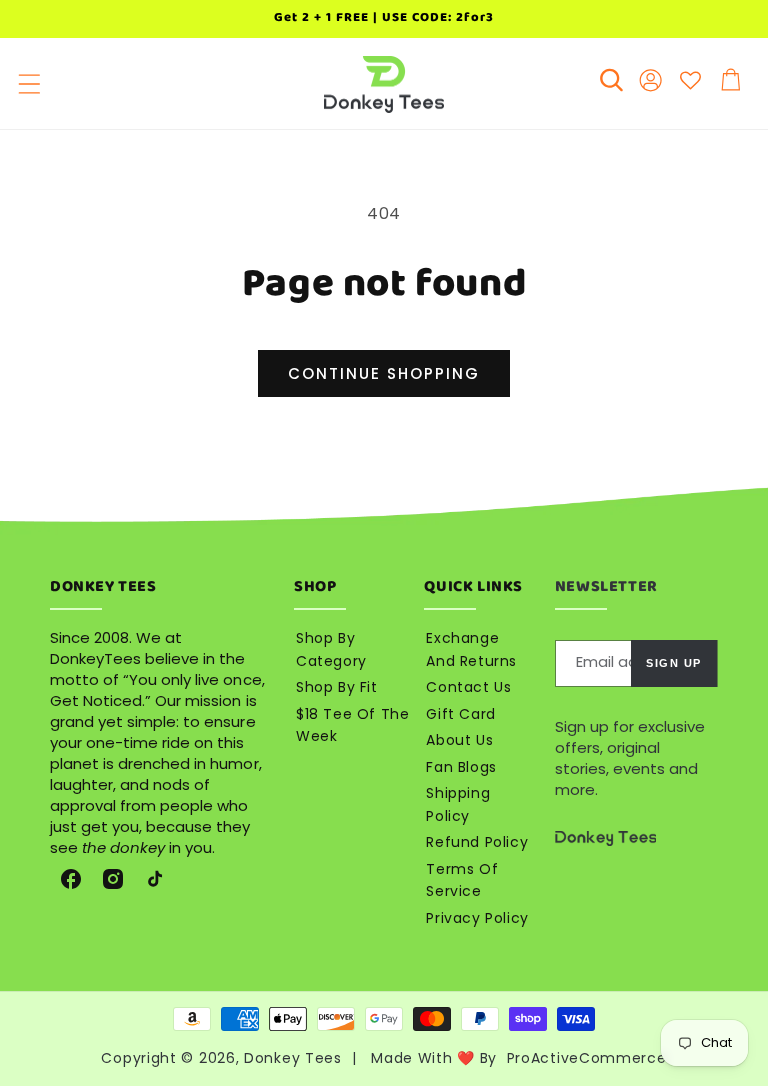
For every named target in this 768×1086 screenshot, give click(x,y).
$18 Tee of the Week (352, 725)
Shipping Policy (458, 804)
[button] (29, 84)
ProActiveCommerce (587, 1058)
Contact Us (468, 687)
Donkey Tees (293, 1058)
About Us (459, 740)
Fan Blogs (461, 767)
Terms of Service (462, 880)
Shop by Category (331, 649)
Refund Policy (477, 842)
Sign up (674, 663)
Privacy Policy (477, 918)
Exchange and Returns (471, 649)
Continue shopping (384, 373)
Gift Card (460, 714)
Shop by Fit (337, 687)
